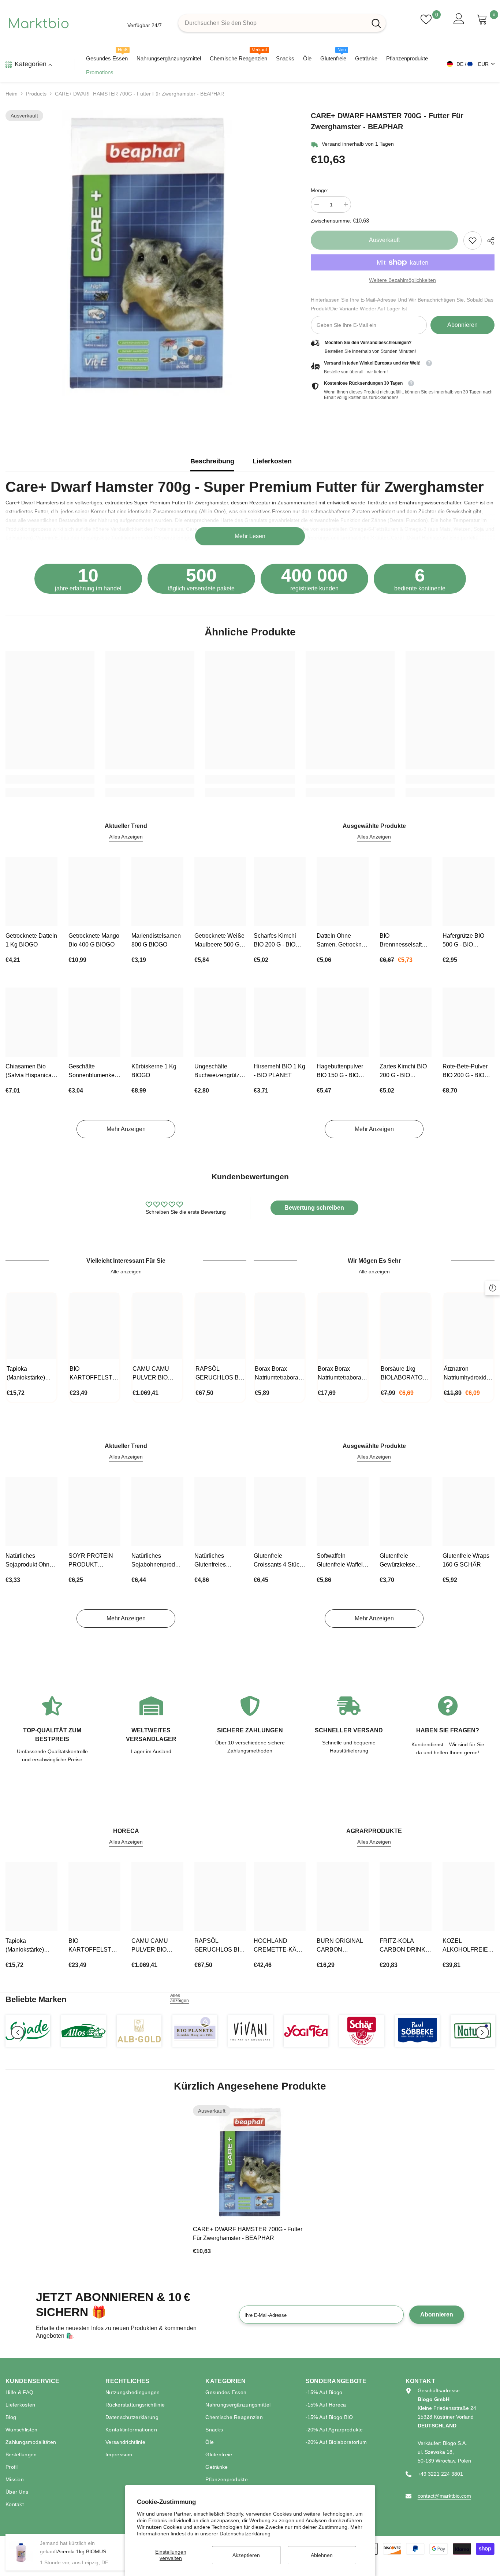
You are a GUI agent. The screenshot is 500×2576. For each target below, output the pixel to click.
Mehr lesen (250, 536)
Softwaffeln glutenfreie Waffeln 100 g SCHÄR (341, 1561)
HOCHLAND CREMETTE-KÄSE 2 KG (279, 1946)
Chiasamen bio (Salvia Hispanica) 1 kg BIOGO (29, 1072)
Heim (12, 94)
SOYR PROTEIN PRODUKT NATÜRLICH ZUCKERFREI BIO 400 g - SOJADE (93, 1561)
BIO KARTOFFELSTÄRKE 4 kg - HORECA (94, 1374)
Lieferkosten (272, 461)
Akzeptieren (246, 2555)
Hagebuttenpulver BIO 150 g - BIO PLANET (340, 1072)
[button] (18, 2032)
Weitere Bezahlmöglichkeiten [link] (402, 280)
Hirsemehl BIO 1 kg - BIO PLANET (279, 1071)
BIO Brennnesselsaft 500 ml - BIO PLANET (401, 941)
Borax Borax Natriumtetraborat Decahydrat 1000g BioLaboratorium (279, 1374)
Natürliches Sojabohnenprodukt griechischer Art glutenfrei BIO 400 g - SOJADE (157, 1561)
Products (36, 94)
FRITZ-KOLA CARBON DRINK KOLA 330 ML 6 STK (402, 1946)
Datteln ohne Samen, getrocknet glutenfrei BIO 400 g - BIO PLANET (342, 941)
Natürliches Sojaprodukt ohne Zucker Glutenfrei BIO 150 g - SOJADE (29, 1561)
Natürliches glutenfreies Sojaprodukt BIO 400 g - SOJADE (217, 1561)
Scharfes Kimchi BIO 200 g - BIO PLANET (275, 941)
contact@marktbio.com (444, 2496)
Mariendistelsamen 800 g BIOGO (156, 940)
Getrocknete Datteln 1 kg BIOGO (31, 940)
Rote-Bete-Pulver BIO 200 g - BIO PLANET (465, 1072)
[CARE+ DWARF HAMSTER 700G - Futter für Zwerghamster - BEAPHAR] (250, 2162)
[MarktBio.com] (28, 2031)
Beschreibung (212, 461)
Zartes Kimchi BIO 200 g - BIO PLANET (403, 1072)
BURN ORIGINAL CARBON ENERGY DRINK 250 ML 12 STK (340, 1946)
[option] (147, 253)
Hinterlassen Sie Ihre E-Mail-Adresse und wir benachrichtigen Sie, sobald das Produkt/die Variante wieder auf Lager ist (402, 304)
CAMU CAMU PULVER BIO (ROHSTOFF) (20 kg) (156, 1374)
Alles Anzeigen (126, 837)
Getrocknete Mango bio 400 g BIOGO (94, 940)
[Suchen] (282, 23)
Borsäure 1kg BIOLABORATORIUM (406, 1373)
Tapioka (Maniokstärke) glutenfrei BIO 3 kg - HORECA (27, 1374)
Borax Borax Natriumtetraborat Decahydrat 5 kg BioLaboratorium (340, 1374)
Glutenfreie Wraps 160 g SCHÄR (466, 1560)
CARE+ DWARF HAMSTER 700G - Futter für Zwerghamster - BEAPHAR (248, 2234)
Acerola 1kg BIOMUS (82, 2551)
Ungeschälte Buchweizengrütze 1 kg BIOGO (219, 1072)
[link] (473, 240)
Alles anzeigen (180, 1998)
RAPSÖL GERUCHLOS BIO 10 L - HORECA (220, 1374)
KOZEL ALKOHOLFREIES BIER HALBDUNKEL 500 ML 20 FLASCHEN (468, 1946)
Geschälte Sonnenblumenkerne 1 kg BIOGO (94, 1072)
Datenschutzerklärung (245, 2534)
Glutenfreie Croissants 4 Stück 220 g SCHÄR (278, 1561)
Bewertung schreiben (314, 1208)
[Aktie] (488, 241)
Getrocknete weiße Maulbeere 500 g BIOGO (219, 941)
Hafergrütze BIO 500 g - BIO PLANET (463, 941)
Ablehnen (322, 2555)
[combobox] (273, 23)
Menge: (320, 190)
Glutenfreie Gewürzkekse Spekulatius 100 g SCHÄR (404, 1561)
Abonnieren (462, 325)
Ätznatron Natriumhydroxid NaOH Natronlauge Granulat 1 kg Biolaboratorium (465, 1374)
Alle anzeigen (126, 1272)
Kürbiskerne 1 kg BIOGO (154, 1071)
